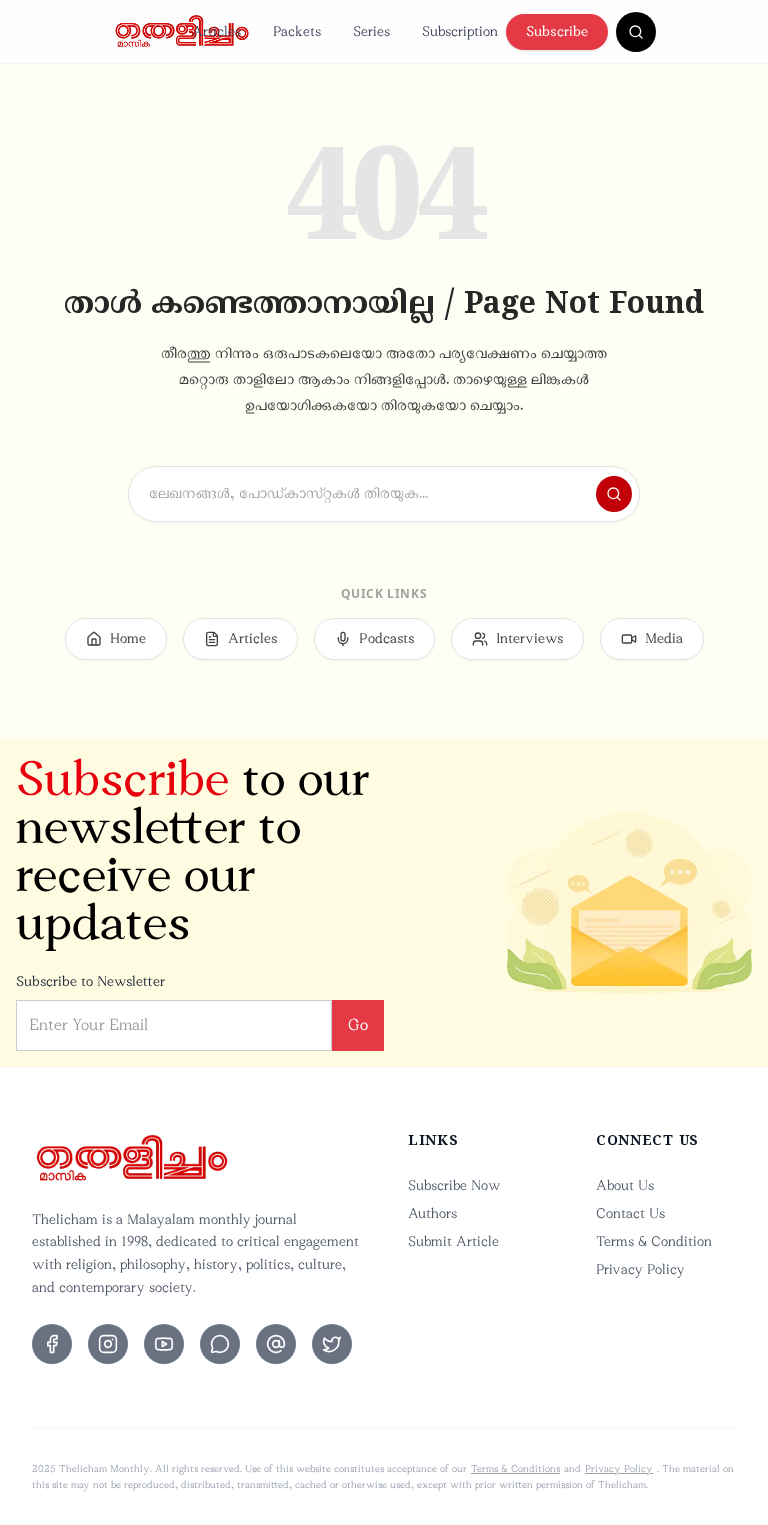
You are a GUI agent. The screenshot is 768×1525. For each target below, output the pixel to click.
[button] (384, 1022)
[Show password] (558, 807)
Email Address (229, 662)
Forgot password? (537, 859)
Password (214, 762)
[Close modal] (597, 470)
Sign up (458, 1079)
